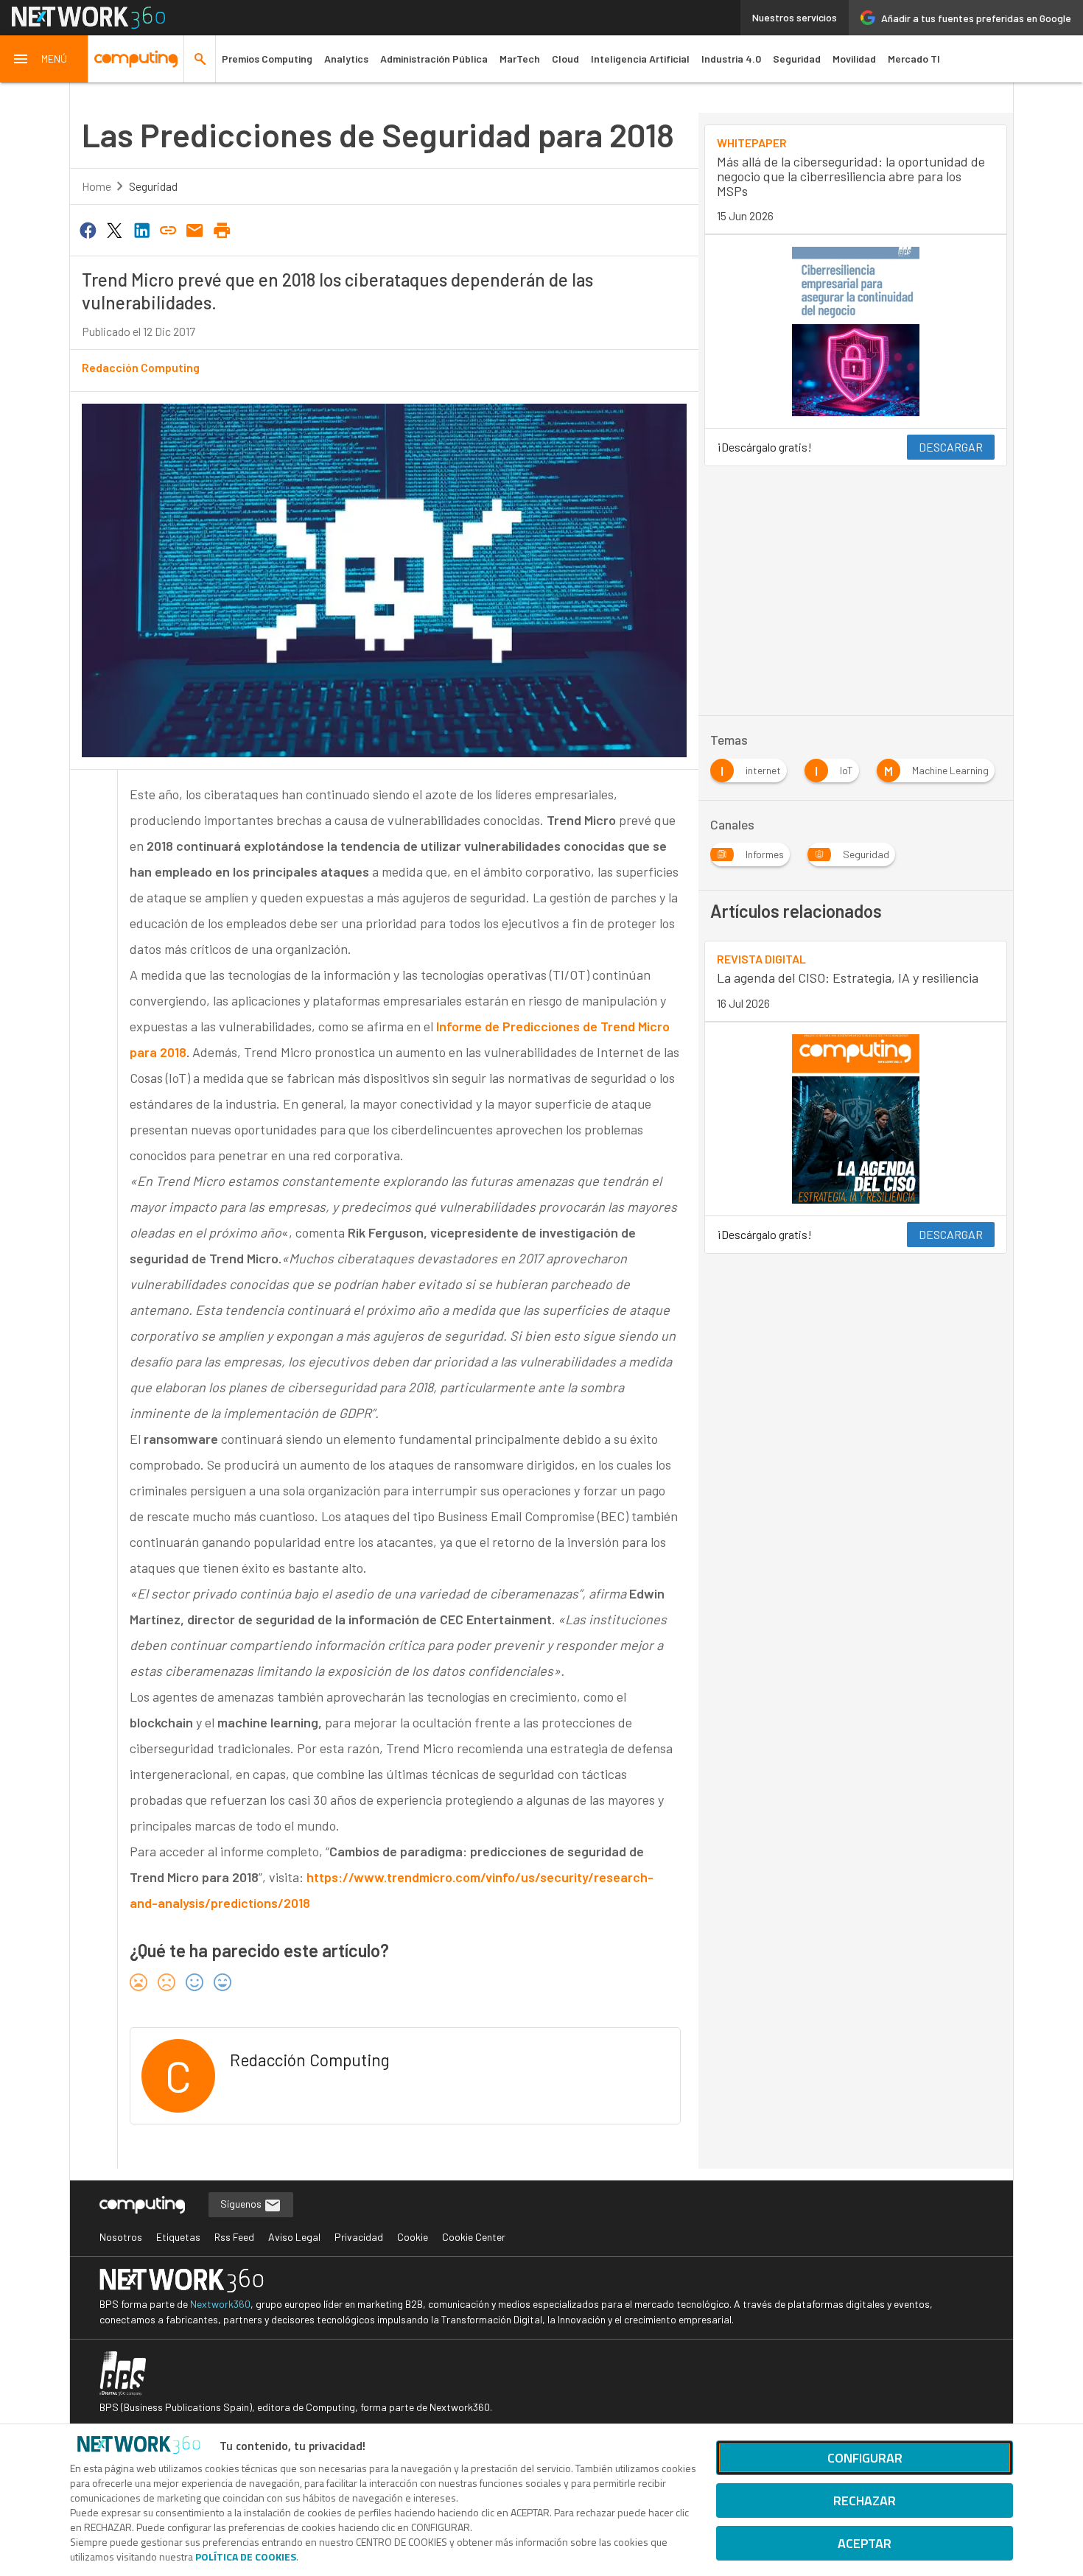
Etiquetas (178, 2237)
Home (97, 186)
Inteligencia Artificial (640, 59)
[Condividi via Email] (195, 229)
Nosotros (121, 2237)
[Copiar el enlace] (168, 229)
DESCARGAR (951, 447)
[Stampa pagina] (222, 229)
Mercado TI (914, 59)
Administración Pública (434, 59)
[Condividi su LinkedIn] (141, 229)
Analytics (346, 59)
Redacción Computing (141, 367)
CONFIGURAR (865, 2458)
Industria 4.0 (731, 59)
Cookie (413, 2237)
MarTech (520, 59)
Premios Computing (267, 59)
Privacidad (359, 2237)
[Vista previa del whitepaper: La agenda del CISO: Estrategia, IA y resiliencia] (856, 1119)
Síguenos (242, 2204)
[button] (44, 59)
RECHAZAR (865, 2500)
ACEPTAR (865, 2543)
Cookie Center (474, 2237)
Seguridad (797, 59)
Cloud (565, 59)
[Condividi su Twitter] (114, 229)
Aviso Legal (294, 2237)
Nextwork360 (220, 2304)
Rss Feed (234, 2237)
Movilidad (854, 59)
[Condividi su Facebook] (88, 229)
